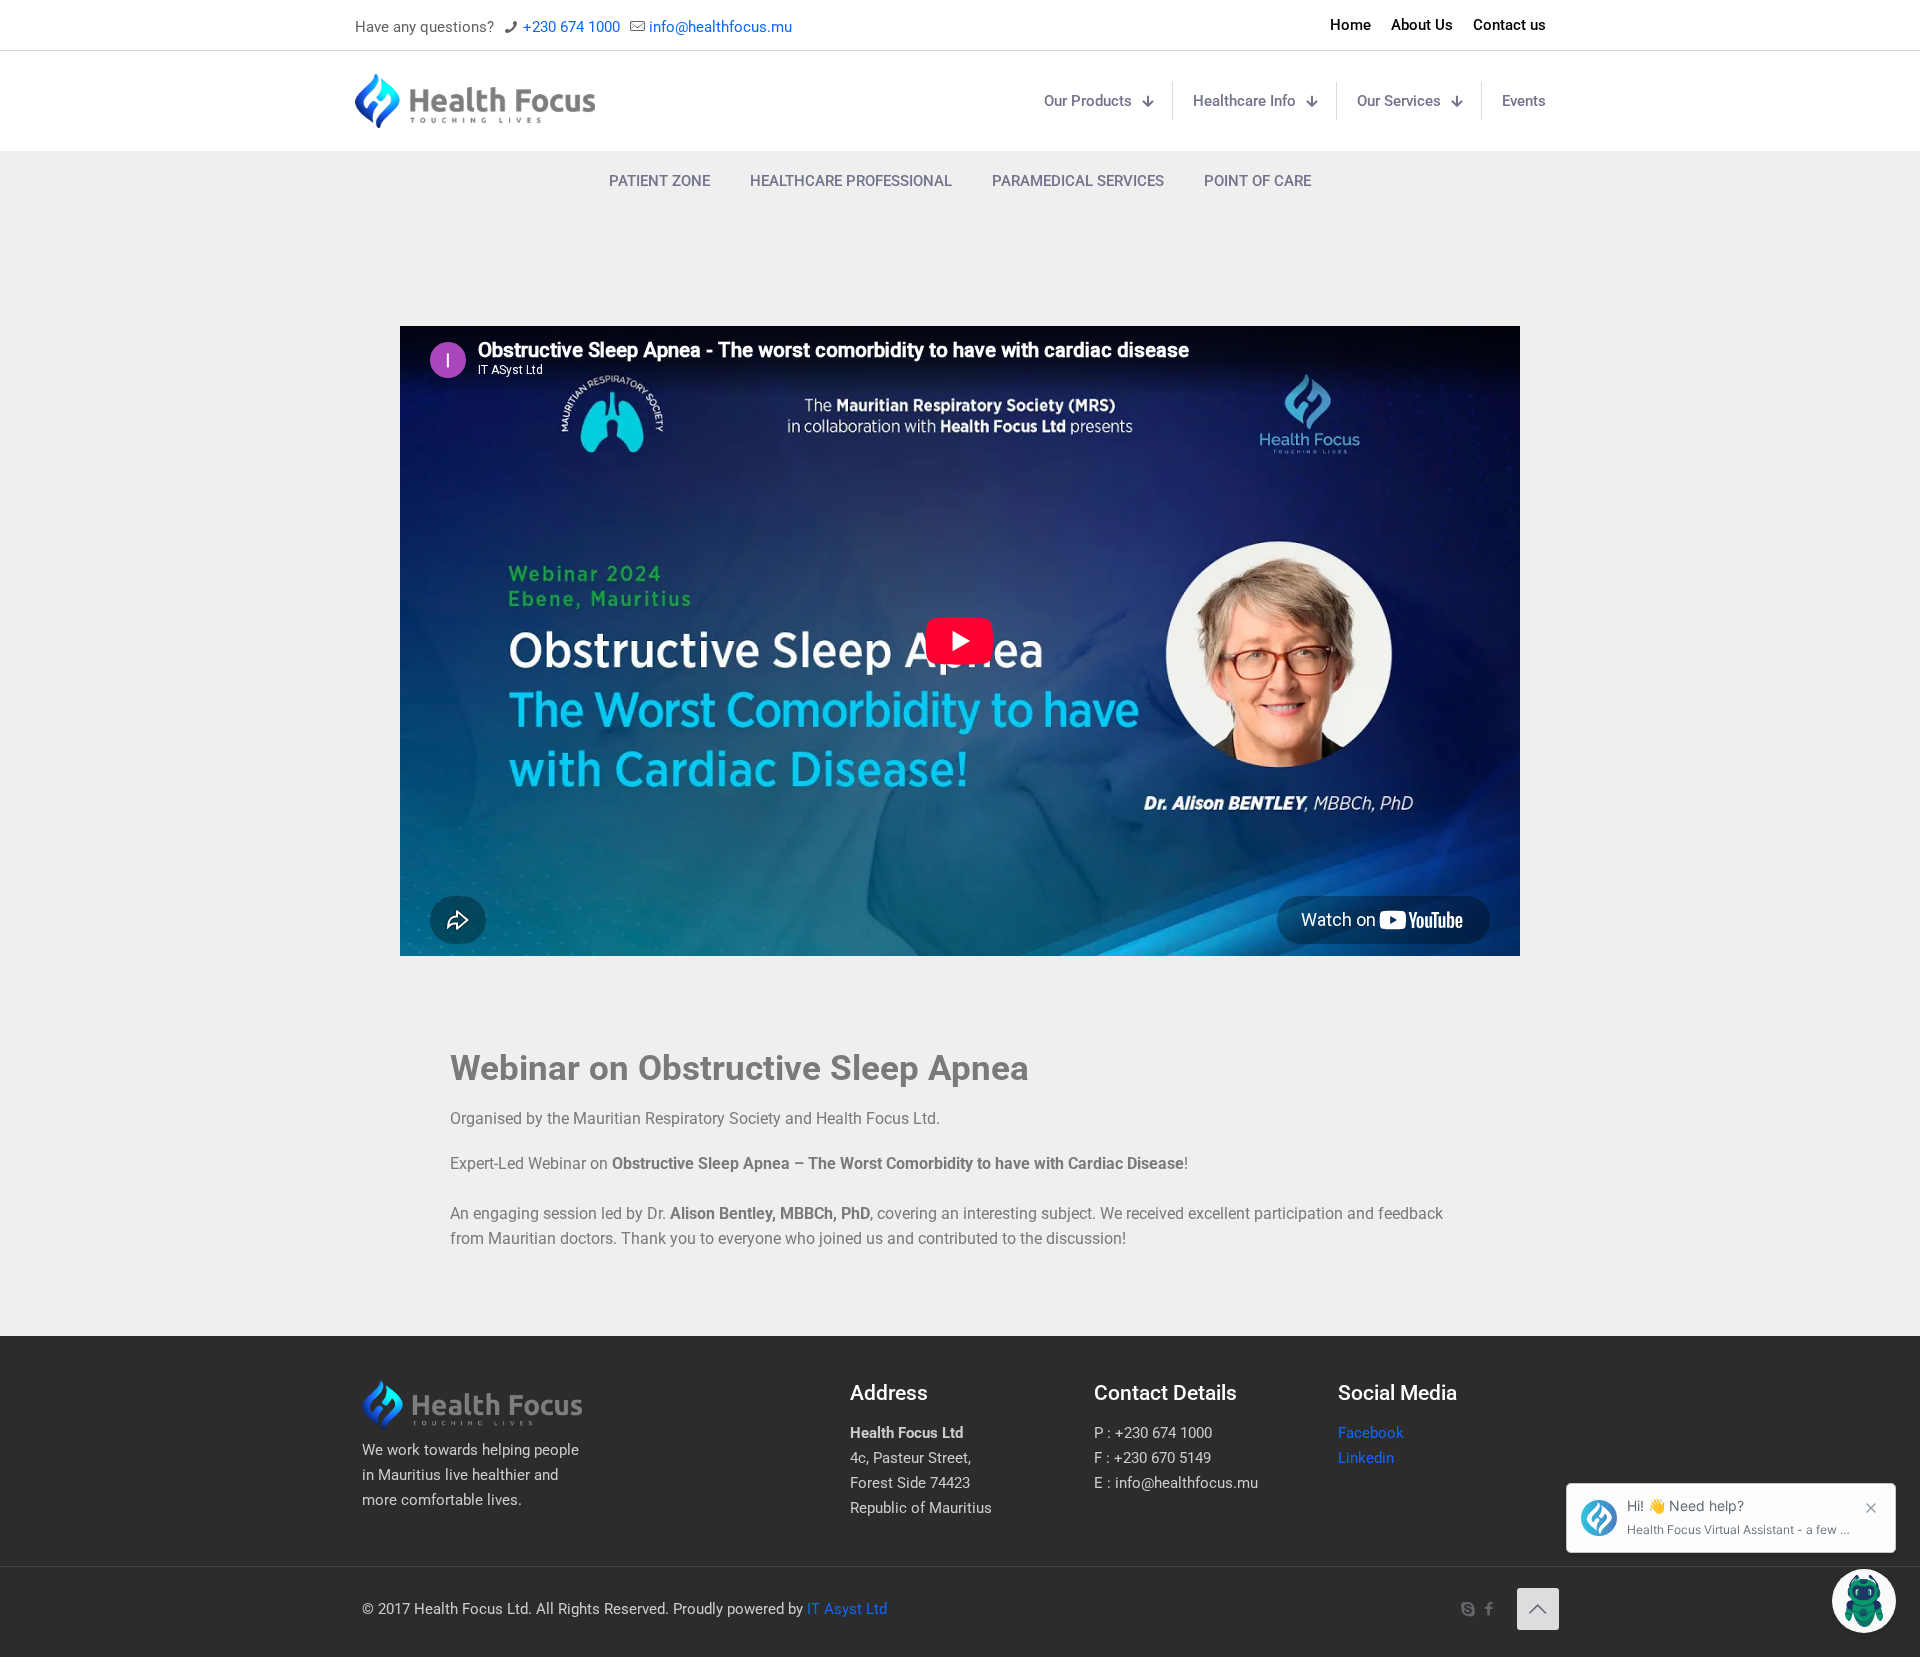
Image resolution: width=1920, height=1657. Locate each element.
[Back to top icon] (1538, 1609)
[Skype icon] (1468, 1609)
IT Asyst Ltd (847, 1609)
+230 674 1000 (571, 27)
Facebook (1371, 1433)
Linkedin (1366, 1458)
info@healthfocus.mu (720, 27)
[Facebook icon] (1489, 1609)
